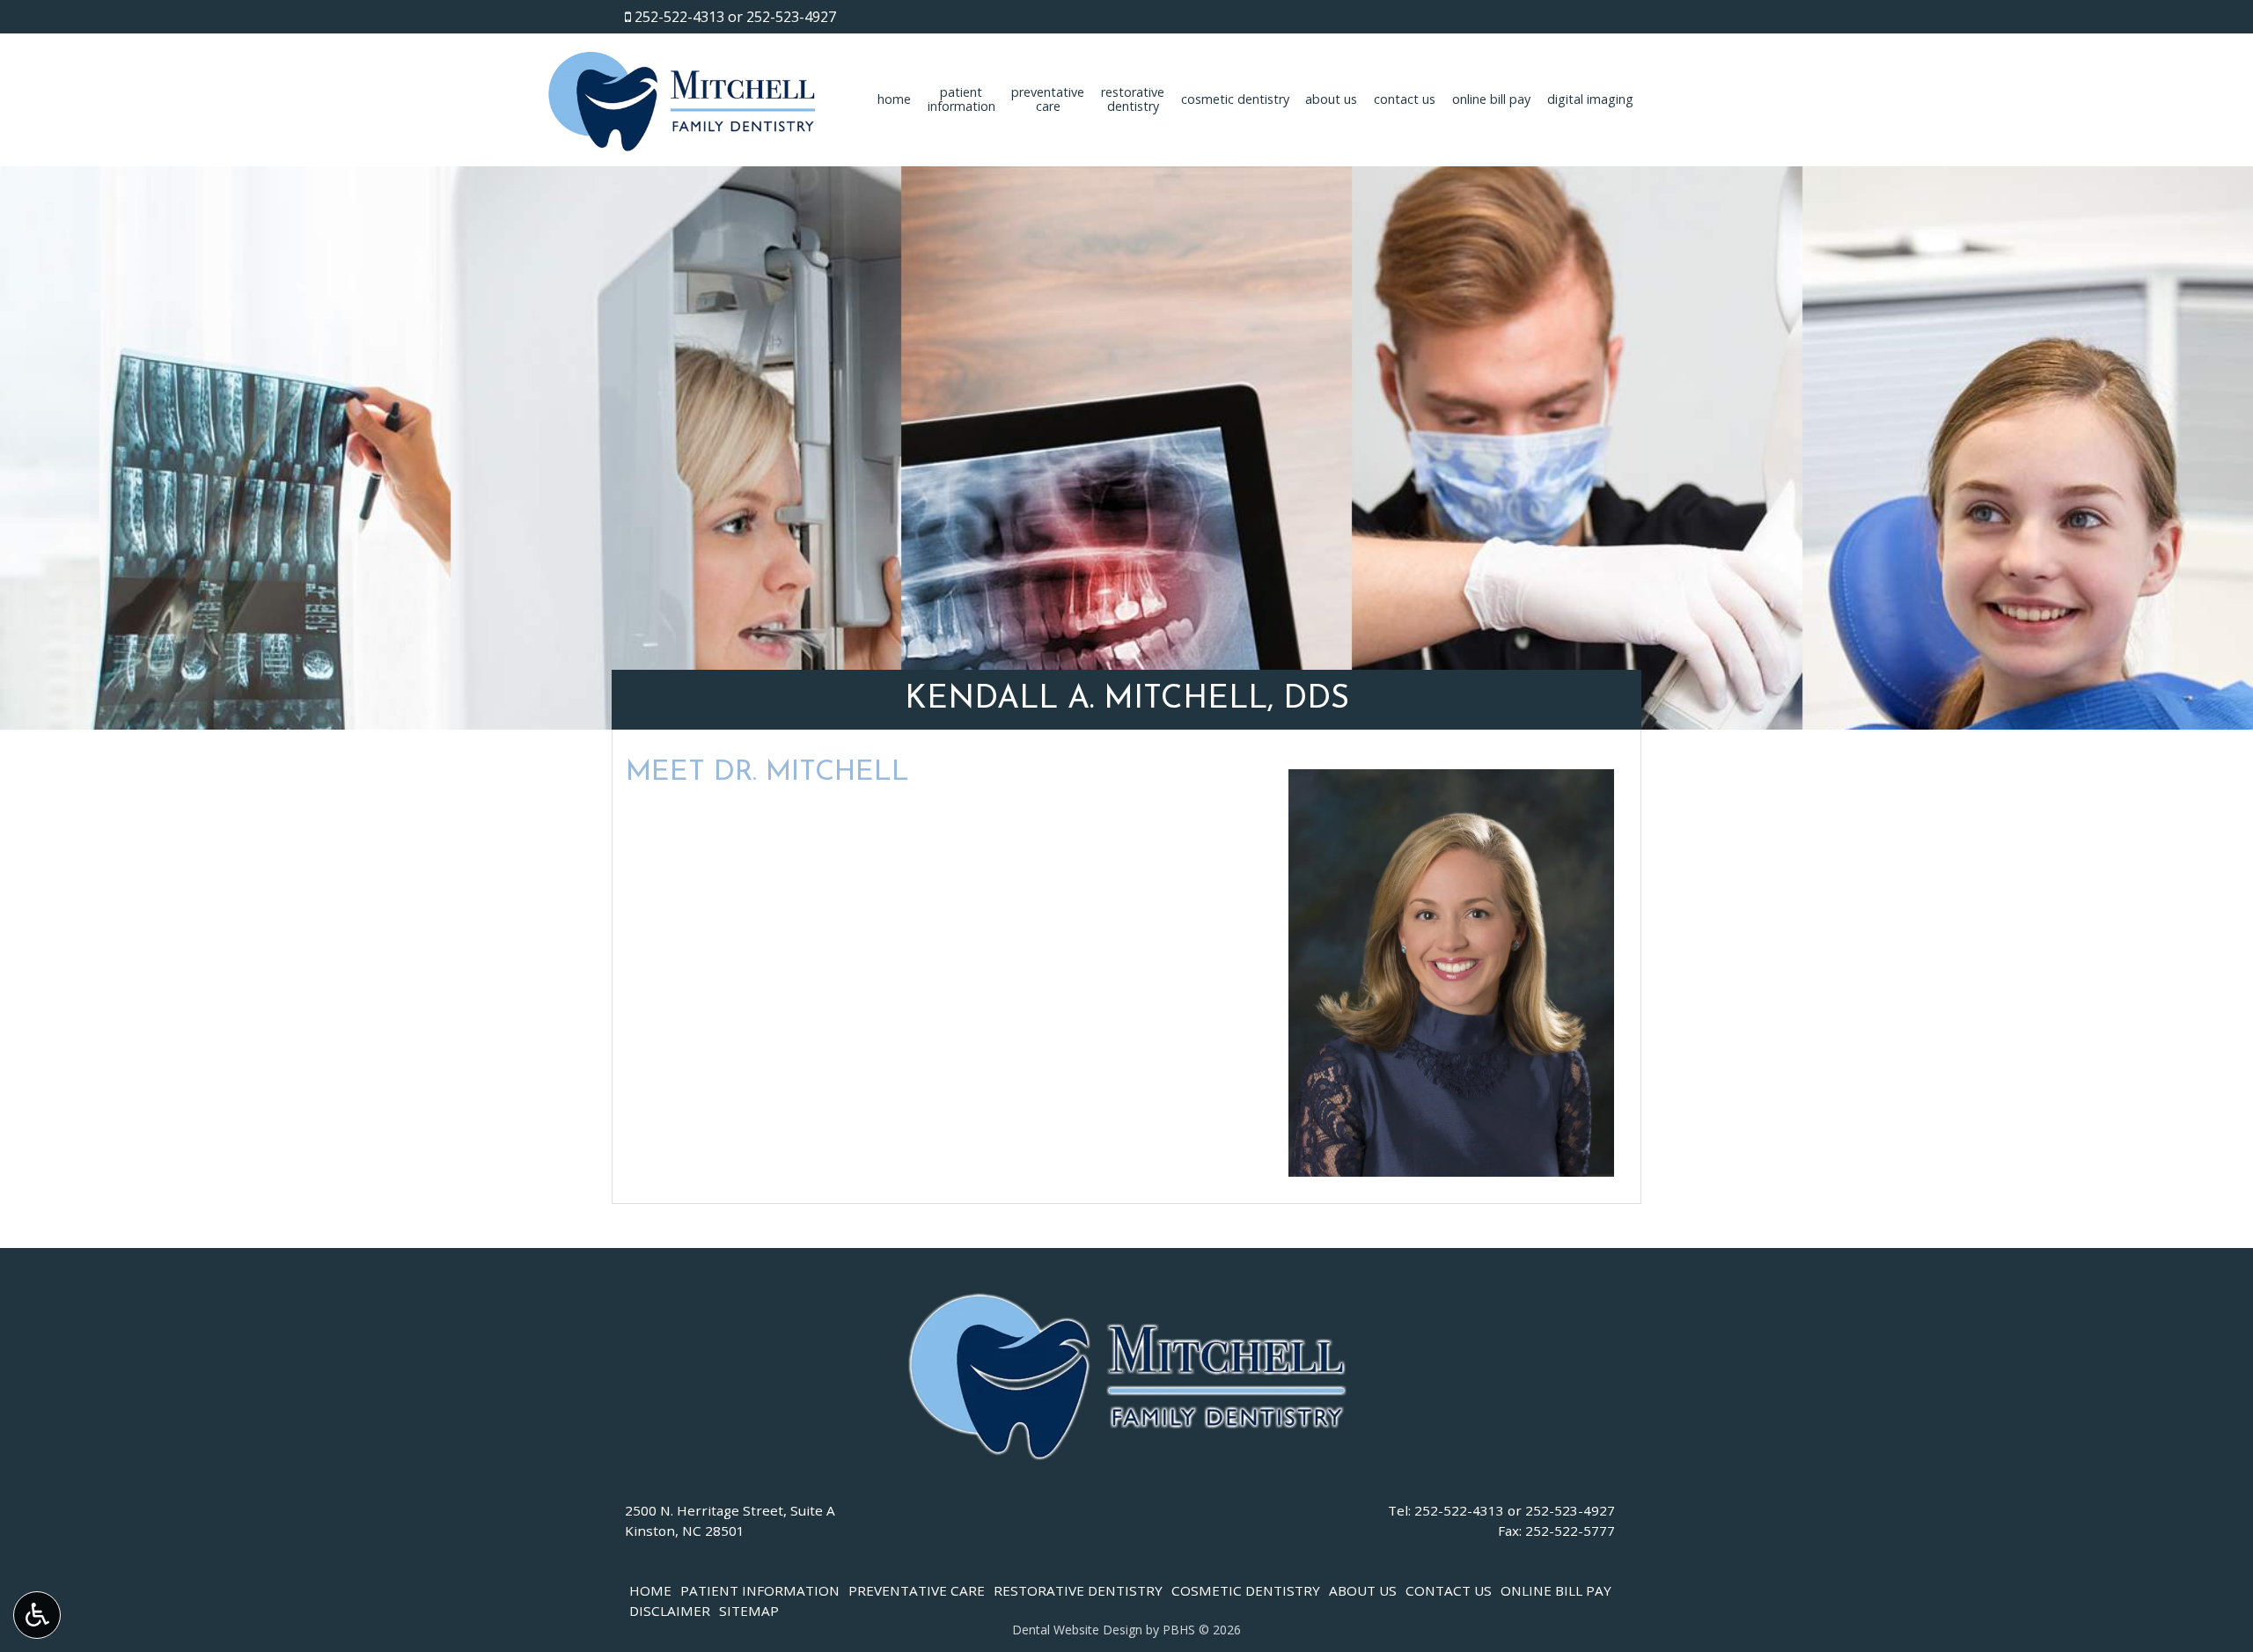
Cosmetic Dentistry (1235, 99)
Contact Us (1405, 99)
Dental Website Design (1077, 1630)
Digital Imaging (1590, 99)
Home (894, 99)
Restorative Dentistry (1078, 1590)
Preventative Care (917, 1590)
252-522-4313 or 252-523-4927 (735, 17)
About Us (1331, 99)
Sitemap (749, 1611)
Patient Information (760, 1590)
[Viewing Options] (37, 1615)
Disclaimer (670, 1611)
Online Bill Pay (1491, 99)
